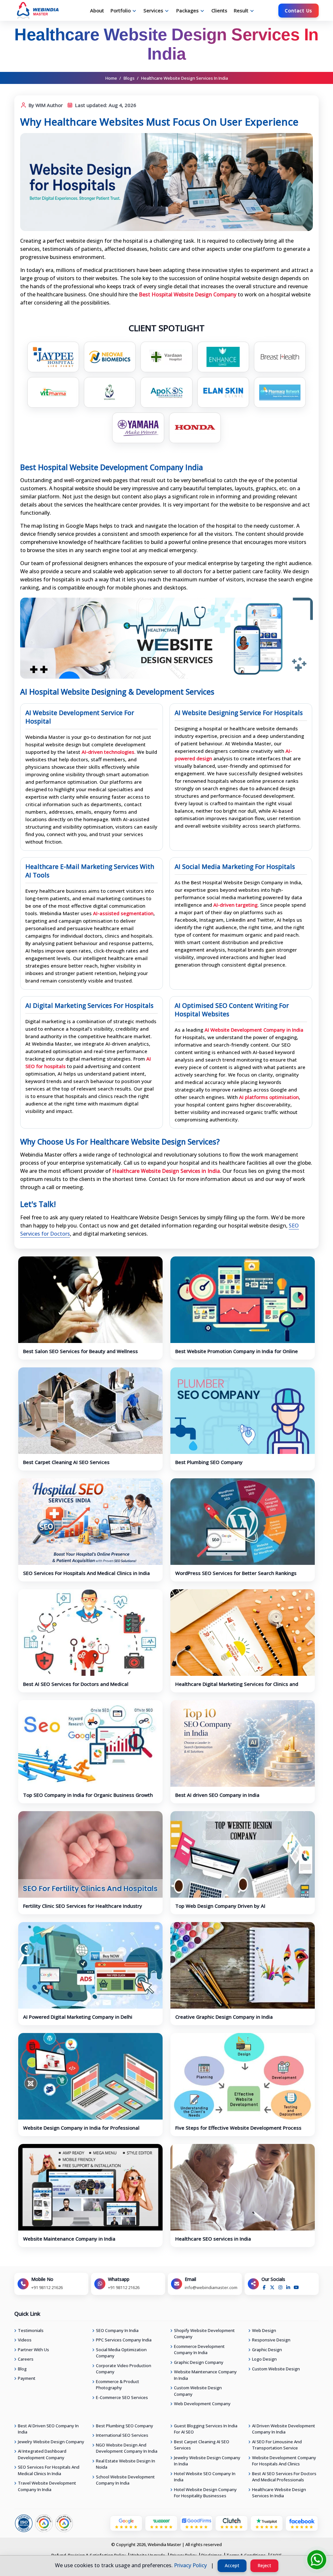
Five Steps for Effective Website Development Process (238, 2128)
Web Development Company (202, 2404)
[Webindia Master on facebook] (302, 2523)
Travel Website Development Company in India (47, 2486)
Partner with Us (33, 2350)
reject (264, 2565)
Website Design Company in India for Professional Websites (81, 2131)
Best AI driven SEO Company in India (217, 1795)
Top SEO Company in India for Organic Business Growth (88, 1795)
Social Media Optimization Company (121, 2353)
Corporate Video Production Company (124, 2369)
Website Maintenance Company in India (69, 2239)
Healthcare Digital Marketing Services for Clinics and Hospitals (237, 1687)
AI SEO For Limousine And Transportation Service (277, 2445)
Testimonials (31, 2330)
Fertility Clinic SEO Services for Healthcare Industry (83, 1906)
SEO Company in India (117, 2330)
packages (187, 10)
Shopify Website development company (204, 2334)
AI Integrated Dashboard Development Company (42, 2454)
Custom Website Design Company (198, 2391)
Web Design (264, 2330)
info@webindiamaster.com (211, 2287)
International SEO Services (122, 2435)
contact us (299, 11)
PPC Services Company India (124, 2340)
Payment (27, 2378)
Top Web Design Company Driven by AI (220, 1906)
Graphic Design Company (199, 2362)
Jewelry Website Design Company (51, 2442)
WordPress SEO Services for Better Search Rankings (236, 1573)
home (111, 78)
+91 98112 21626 (47, 2287)
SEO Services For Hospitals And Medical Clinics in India (87, 1573)
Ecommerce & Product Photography (118, 2385)
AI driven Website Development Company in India (284, 2429)
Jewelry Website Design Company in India (207, 2461)
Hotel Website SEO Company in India (205, 2477)
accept (232, 2565)
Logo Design (264, 2359)
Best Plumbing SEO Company (209, 1462)
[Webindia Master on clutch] (232, 2523)
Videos (25, 2340)
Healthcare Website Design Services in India (279, 2493)
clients (219, 10)
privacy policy (190, 2565)
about (97, 10)
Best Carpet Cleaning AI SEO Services (66, 1462)
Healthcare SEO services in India (213, 2239)
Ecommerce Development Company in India (199, 2350)
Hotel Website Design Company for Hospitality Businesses (205, 2493)
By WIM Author (45, 105)
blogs (129, 78)
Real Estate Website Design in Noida (126, 2464)
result (241, 10)
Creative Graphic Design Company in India (224, 2017)
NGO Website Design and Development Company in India (127, 2448)
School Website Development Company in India (125, 2480)
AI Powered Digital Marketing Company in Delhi (78, 2017)
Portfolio (121, 10)
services (153, 10)
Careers (26, 2359)
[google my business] (126, 2523)
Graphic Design (267, 2350)
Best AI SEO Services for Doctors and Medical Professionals (76, 1687)
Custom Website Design (276, 2369)
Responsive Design (271, 2340)
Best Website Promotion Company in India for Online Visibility (237, 1354)
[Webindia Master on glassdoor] (161, 2523)
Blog (22, 2369)
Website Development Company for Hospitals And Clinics (284, 2461)
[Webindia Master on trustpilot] (267, 2523)
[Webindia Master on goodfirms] (196, 2523)
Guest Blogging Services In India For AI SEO (206, 2429)
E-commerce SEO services (122, 2397)
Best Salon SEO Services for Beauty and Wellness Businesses (80, 1354)
